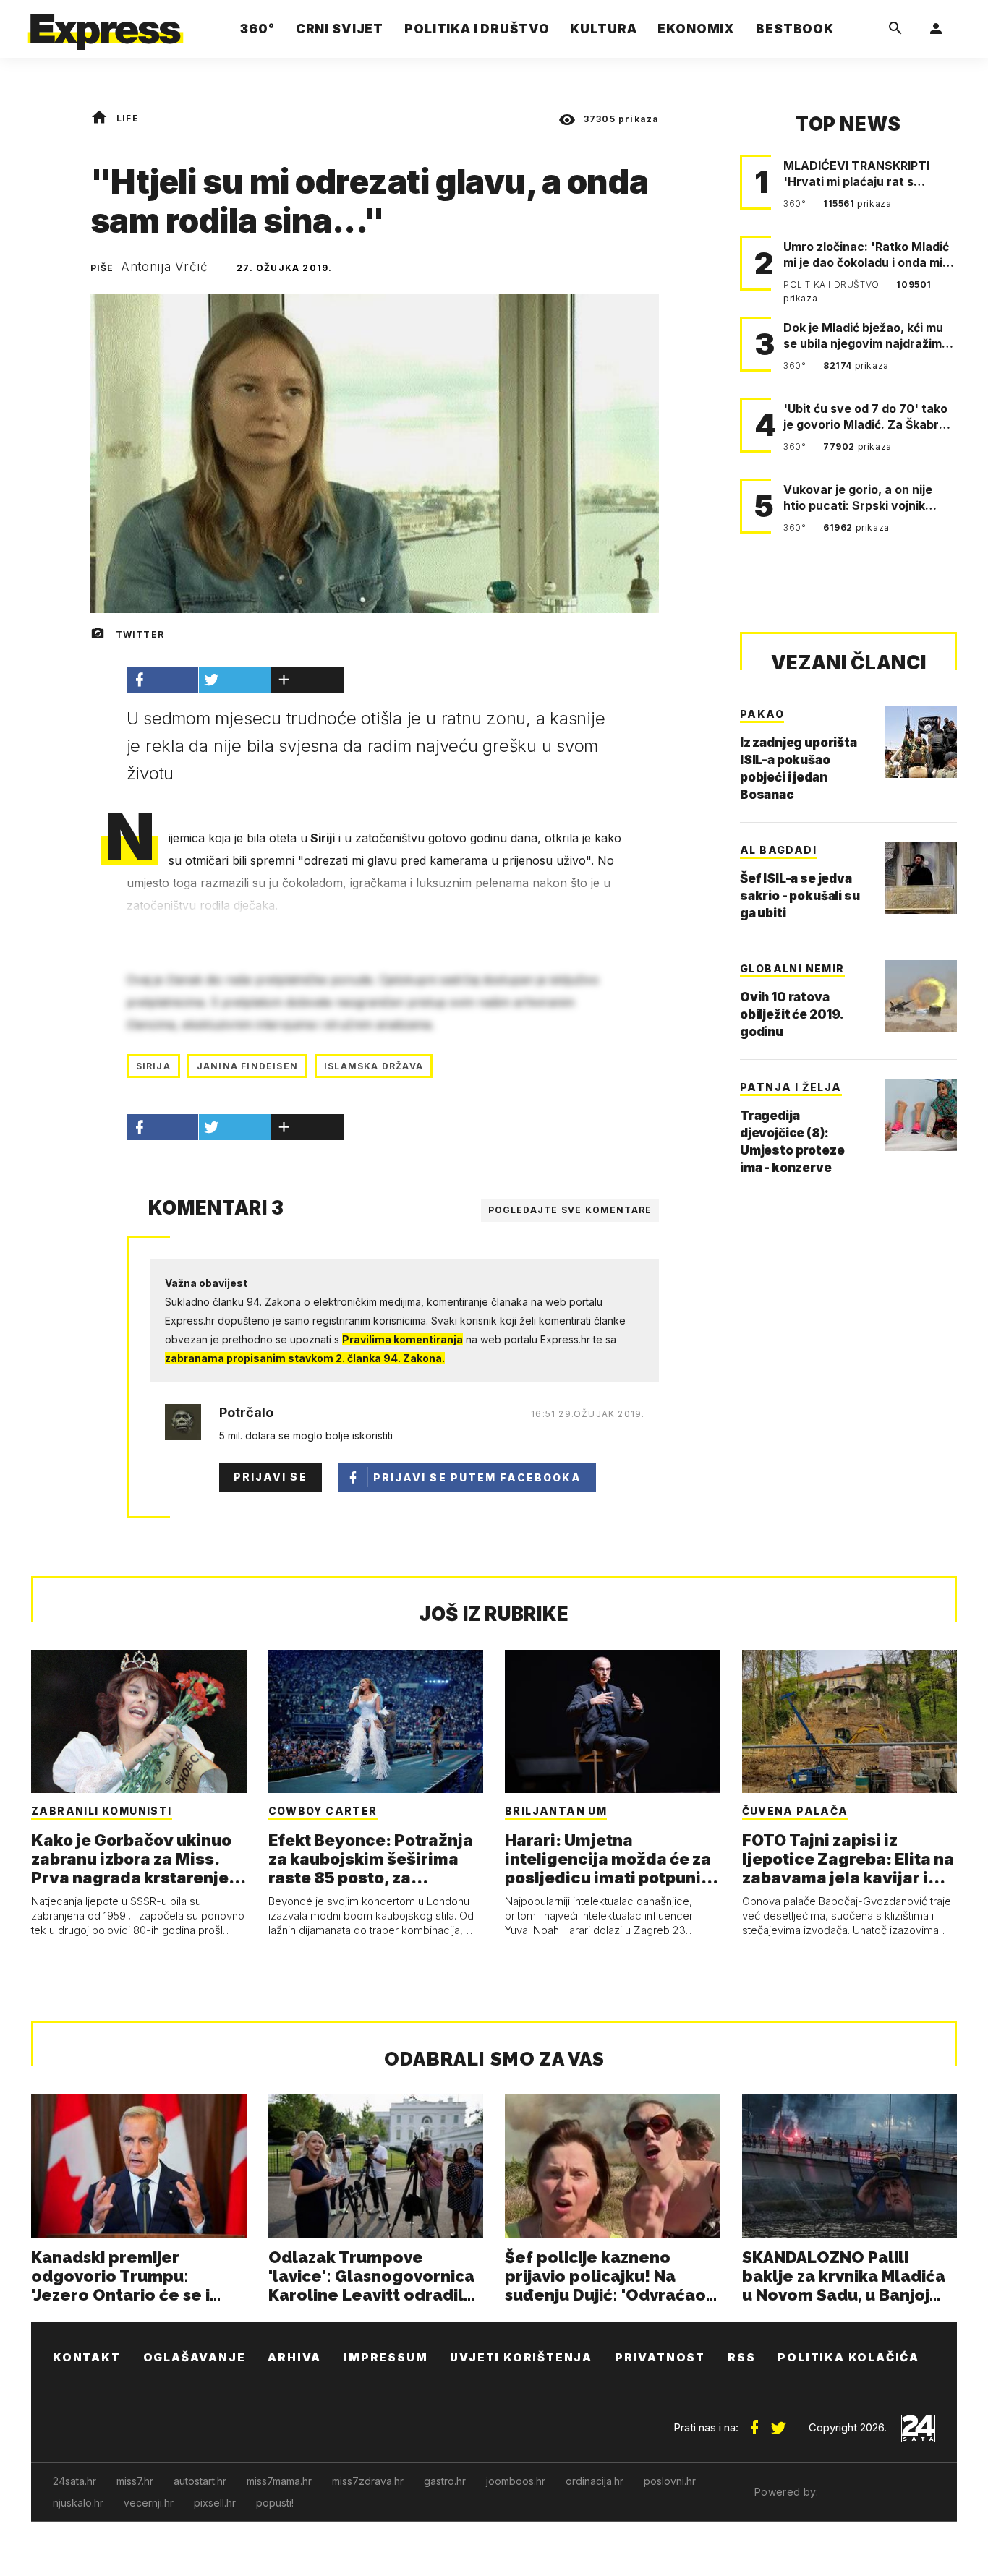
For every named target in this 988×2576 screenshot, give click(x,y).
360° (796, 204)
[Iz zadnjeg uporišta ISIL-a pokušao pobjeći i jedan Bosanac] (921, 742)
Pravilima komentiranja (403, 1339)
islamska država (374, 1066)
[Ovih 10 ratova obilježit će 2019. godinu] (921, 996)
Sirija (153, 1066)
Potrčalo (246, 1413)
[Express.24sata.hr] (106, 25)
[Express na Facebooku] (754, 2422)
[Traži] (895, 29)
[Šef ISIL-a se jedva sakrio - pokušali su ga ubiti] (921, 878)
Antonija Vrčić (165, 267)
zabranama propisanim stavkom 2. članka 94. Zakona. (305, 1358)
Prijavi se (271, 1477)
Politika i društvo (832, 284)
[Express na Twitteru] (778, 2422)
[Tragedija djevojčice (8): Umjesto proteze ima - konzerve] (921, 1115)
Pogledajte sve (570, 1210)
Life (128, 118)
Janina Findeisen (247, 1066)
